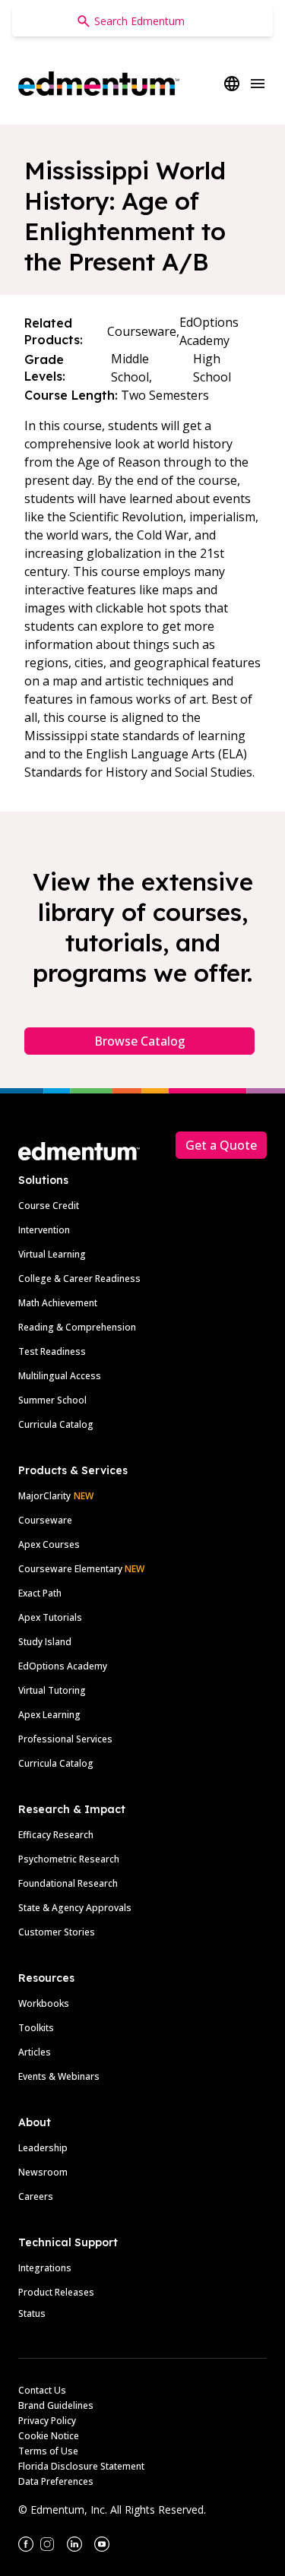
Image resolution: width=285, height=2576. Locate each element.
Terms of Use (48, 2451)
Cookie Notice (49, 2436)
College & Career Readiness (79, 1279)
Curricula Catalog (56, 1424)
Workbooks (44, 2003)
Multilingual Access (60, 1376)
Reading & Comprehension (77, 1327)
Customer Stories (57, 1932)
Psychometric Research (69, 1859)
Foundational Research (68, 1883)
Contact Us (42, 2390)
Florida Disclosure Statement (81, 2466)
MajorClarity (44, 1496)
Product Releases (56, 2292)
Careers (36, 2196)
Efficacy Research (56, 1835)
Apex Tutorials (50, 1617)
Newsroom (43, 2172)
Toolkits (36, 2028)
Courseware (45, 1520)
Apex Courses (49, 1544)
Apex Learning (49, 1715)
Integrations (45, 2268)
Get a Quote (221, 1145)
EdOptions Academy (63, 1666)
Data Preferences (56, 2481)
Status (32, 2313)
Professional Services (65, 1739)
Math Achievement (58, 1303)
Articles (35, 2052)
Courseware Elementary (81, 1569)
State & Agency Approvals (75, 1908)
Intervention (44, 1230)
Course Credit (49, 1206)
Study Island (45, 1642)
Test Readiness (52, 1351)
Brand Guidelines (56, 2405)
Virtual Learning (52, 1254)
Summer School (52, 1400)
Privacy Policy (47, 2421)
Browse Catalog (140, 1041)
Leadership (43, 2148)
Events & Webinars (59, 2076)
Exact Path (40, 1593)
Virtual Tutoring (52, 1690)
